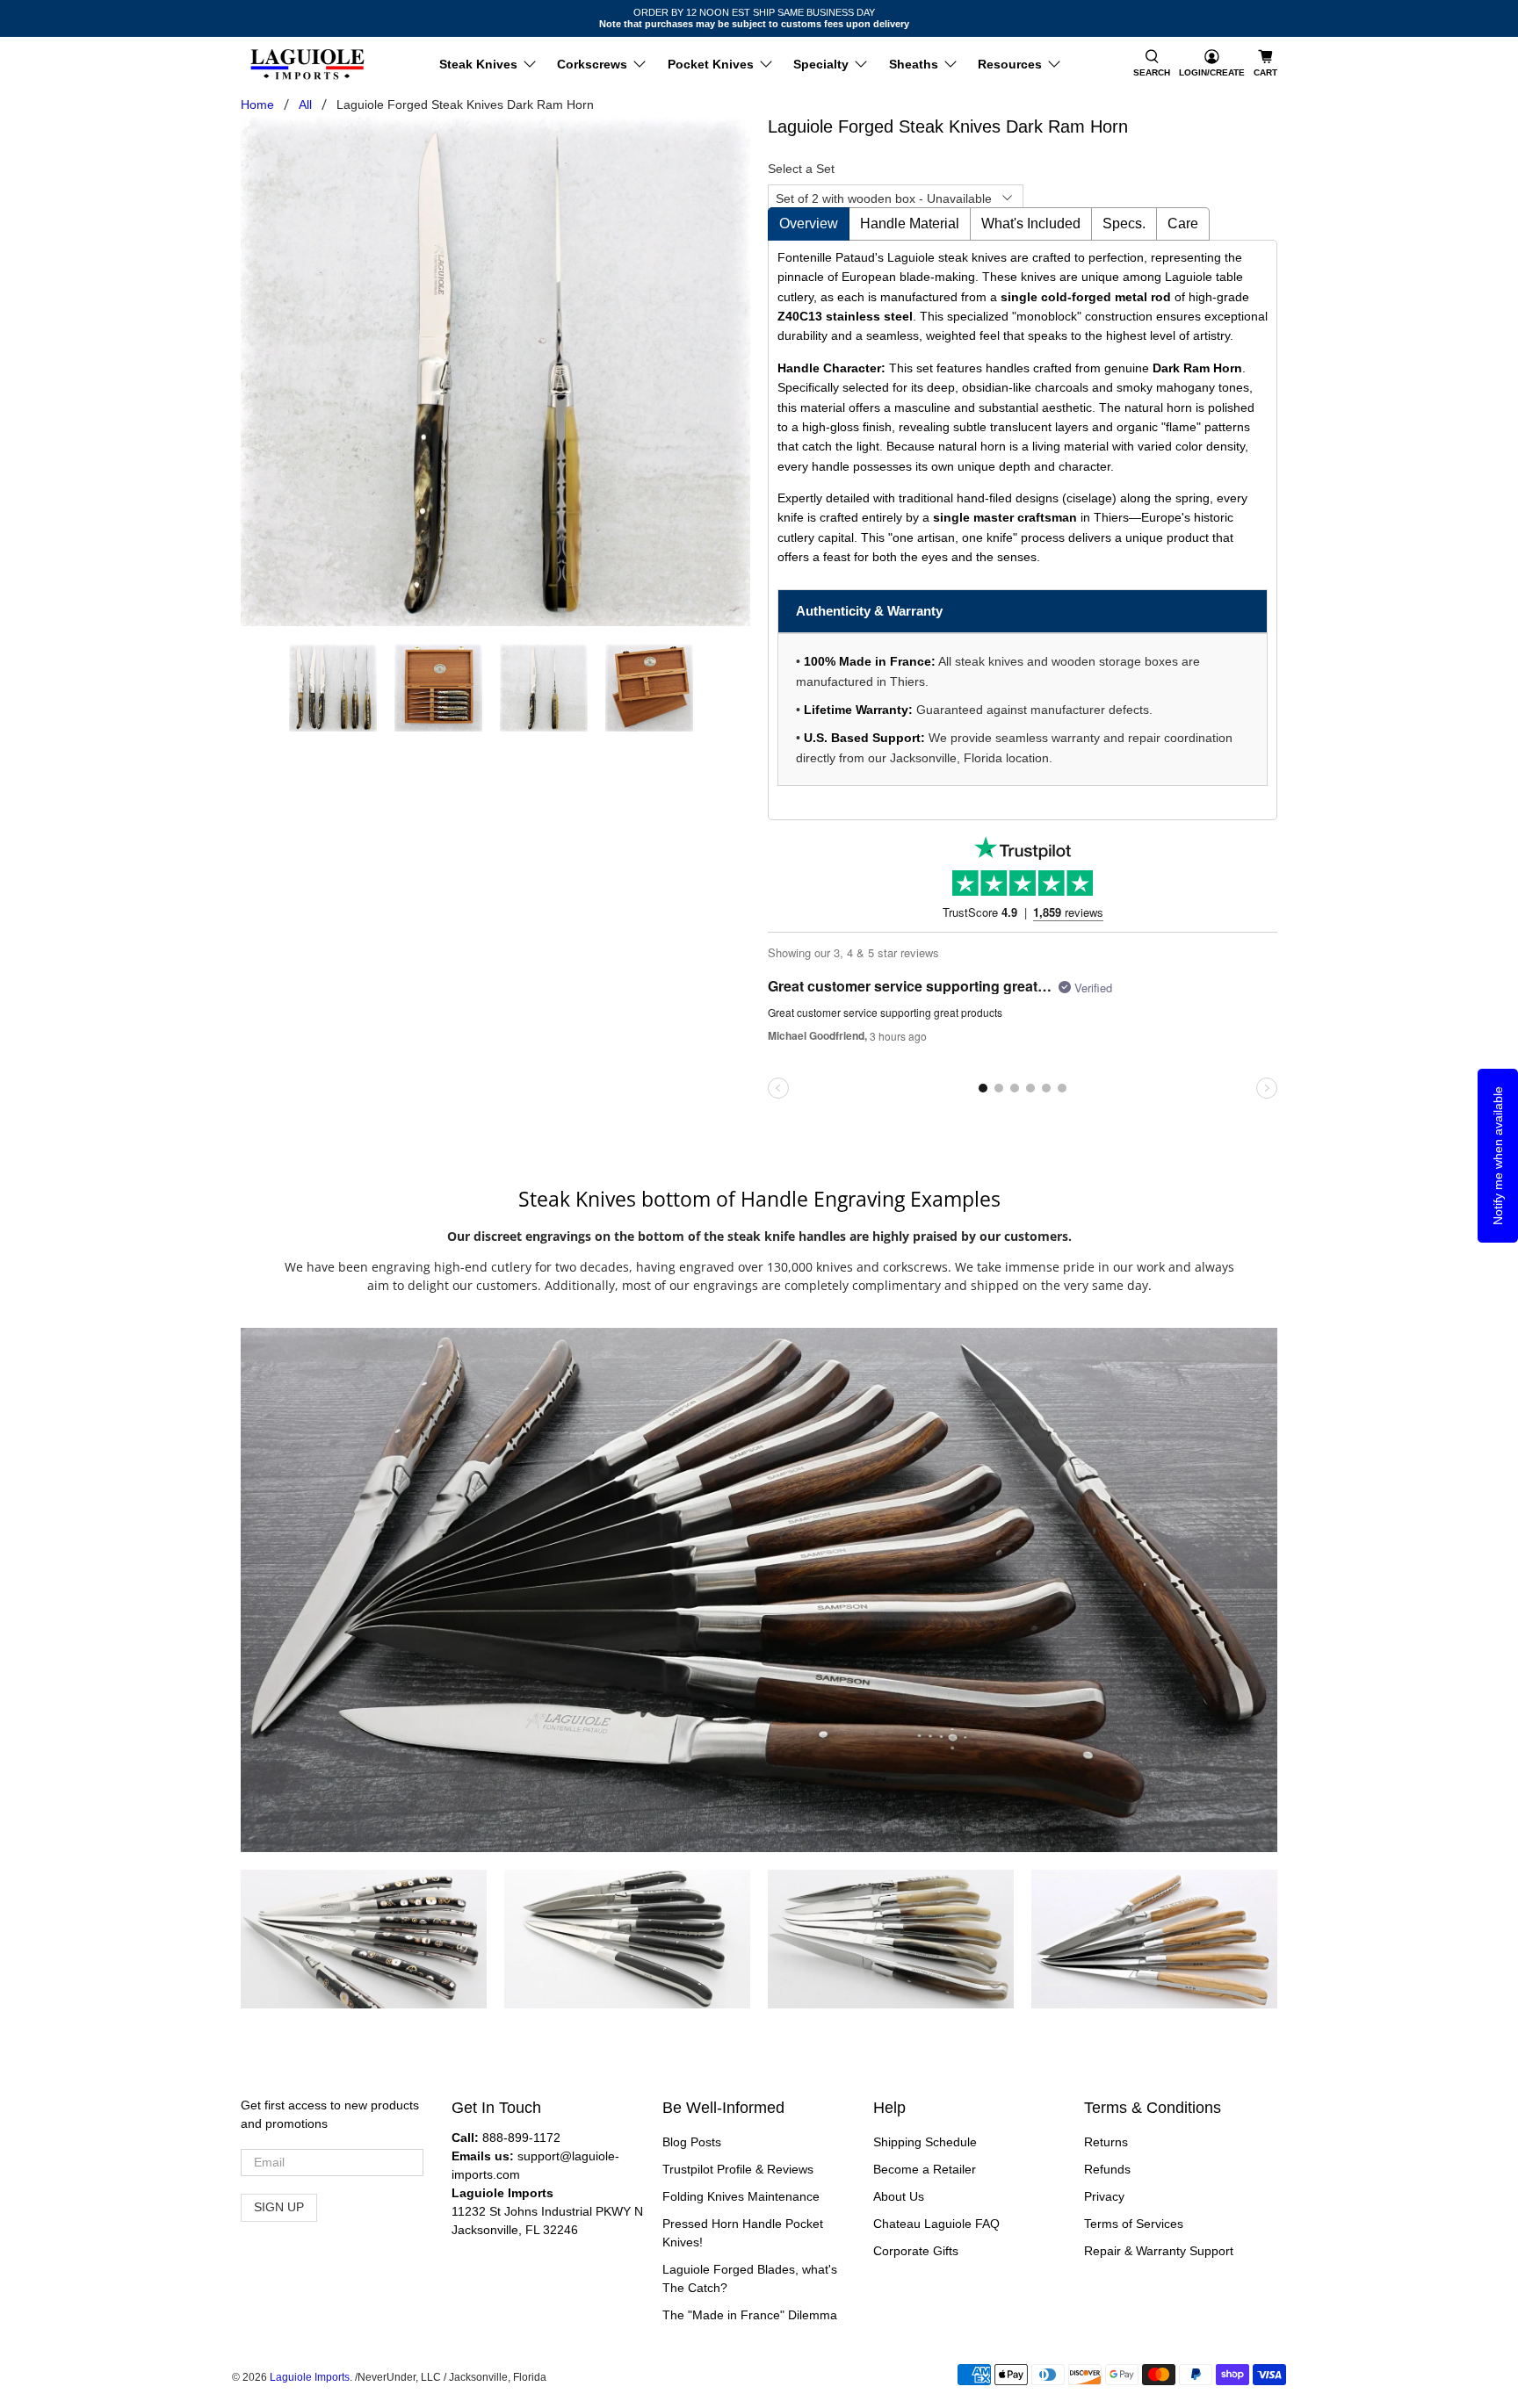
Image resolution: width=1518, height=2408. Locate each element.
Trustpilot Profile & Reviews (738, 2169)
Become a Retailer (925, 2169)
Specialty (821, 64)
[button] (1152, 65)
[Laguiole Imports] (307, 65)
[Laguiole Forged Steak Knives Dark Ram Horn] (495, 371)
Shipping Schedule (925, 2142)
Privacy (1104, 2196)
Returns (1106, 2142)
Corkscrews (592, 64)
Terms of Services (1134, 2224)
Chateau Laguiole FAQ (936, 2224)
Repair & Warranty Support (1159, 2251)
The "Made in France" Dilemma (750, 2315)
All (305, 105)
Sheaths (914, 64)
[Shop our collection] (759, 1590)
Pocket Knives (711, 64)
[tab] (809, 224)
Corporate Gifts (916, 2251)
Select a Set (801, 169)
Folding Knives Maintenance (741, 2196)
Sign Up (279, 2207)
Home (257, 105)
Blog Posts (692, 2142)
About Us (899, 2196)
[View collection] (396, 1940)
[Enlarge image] (331, 1940)
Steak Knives (478, 64)
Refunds (1107, 2169)
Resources (1010, 64)
